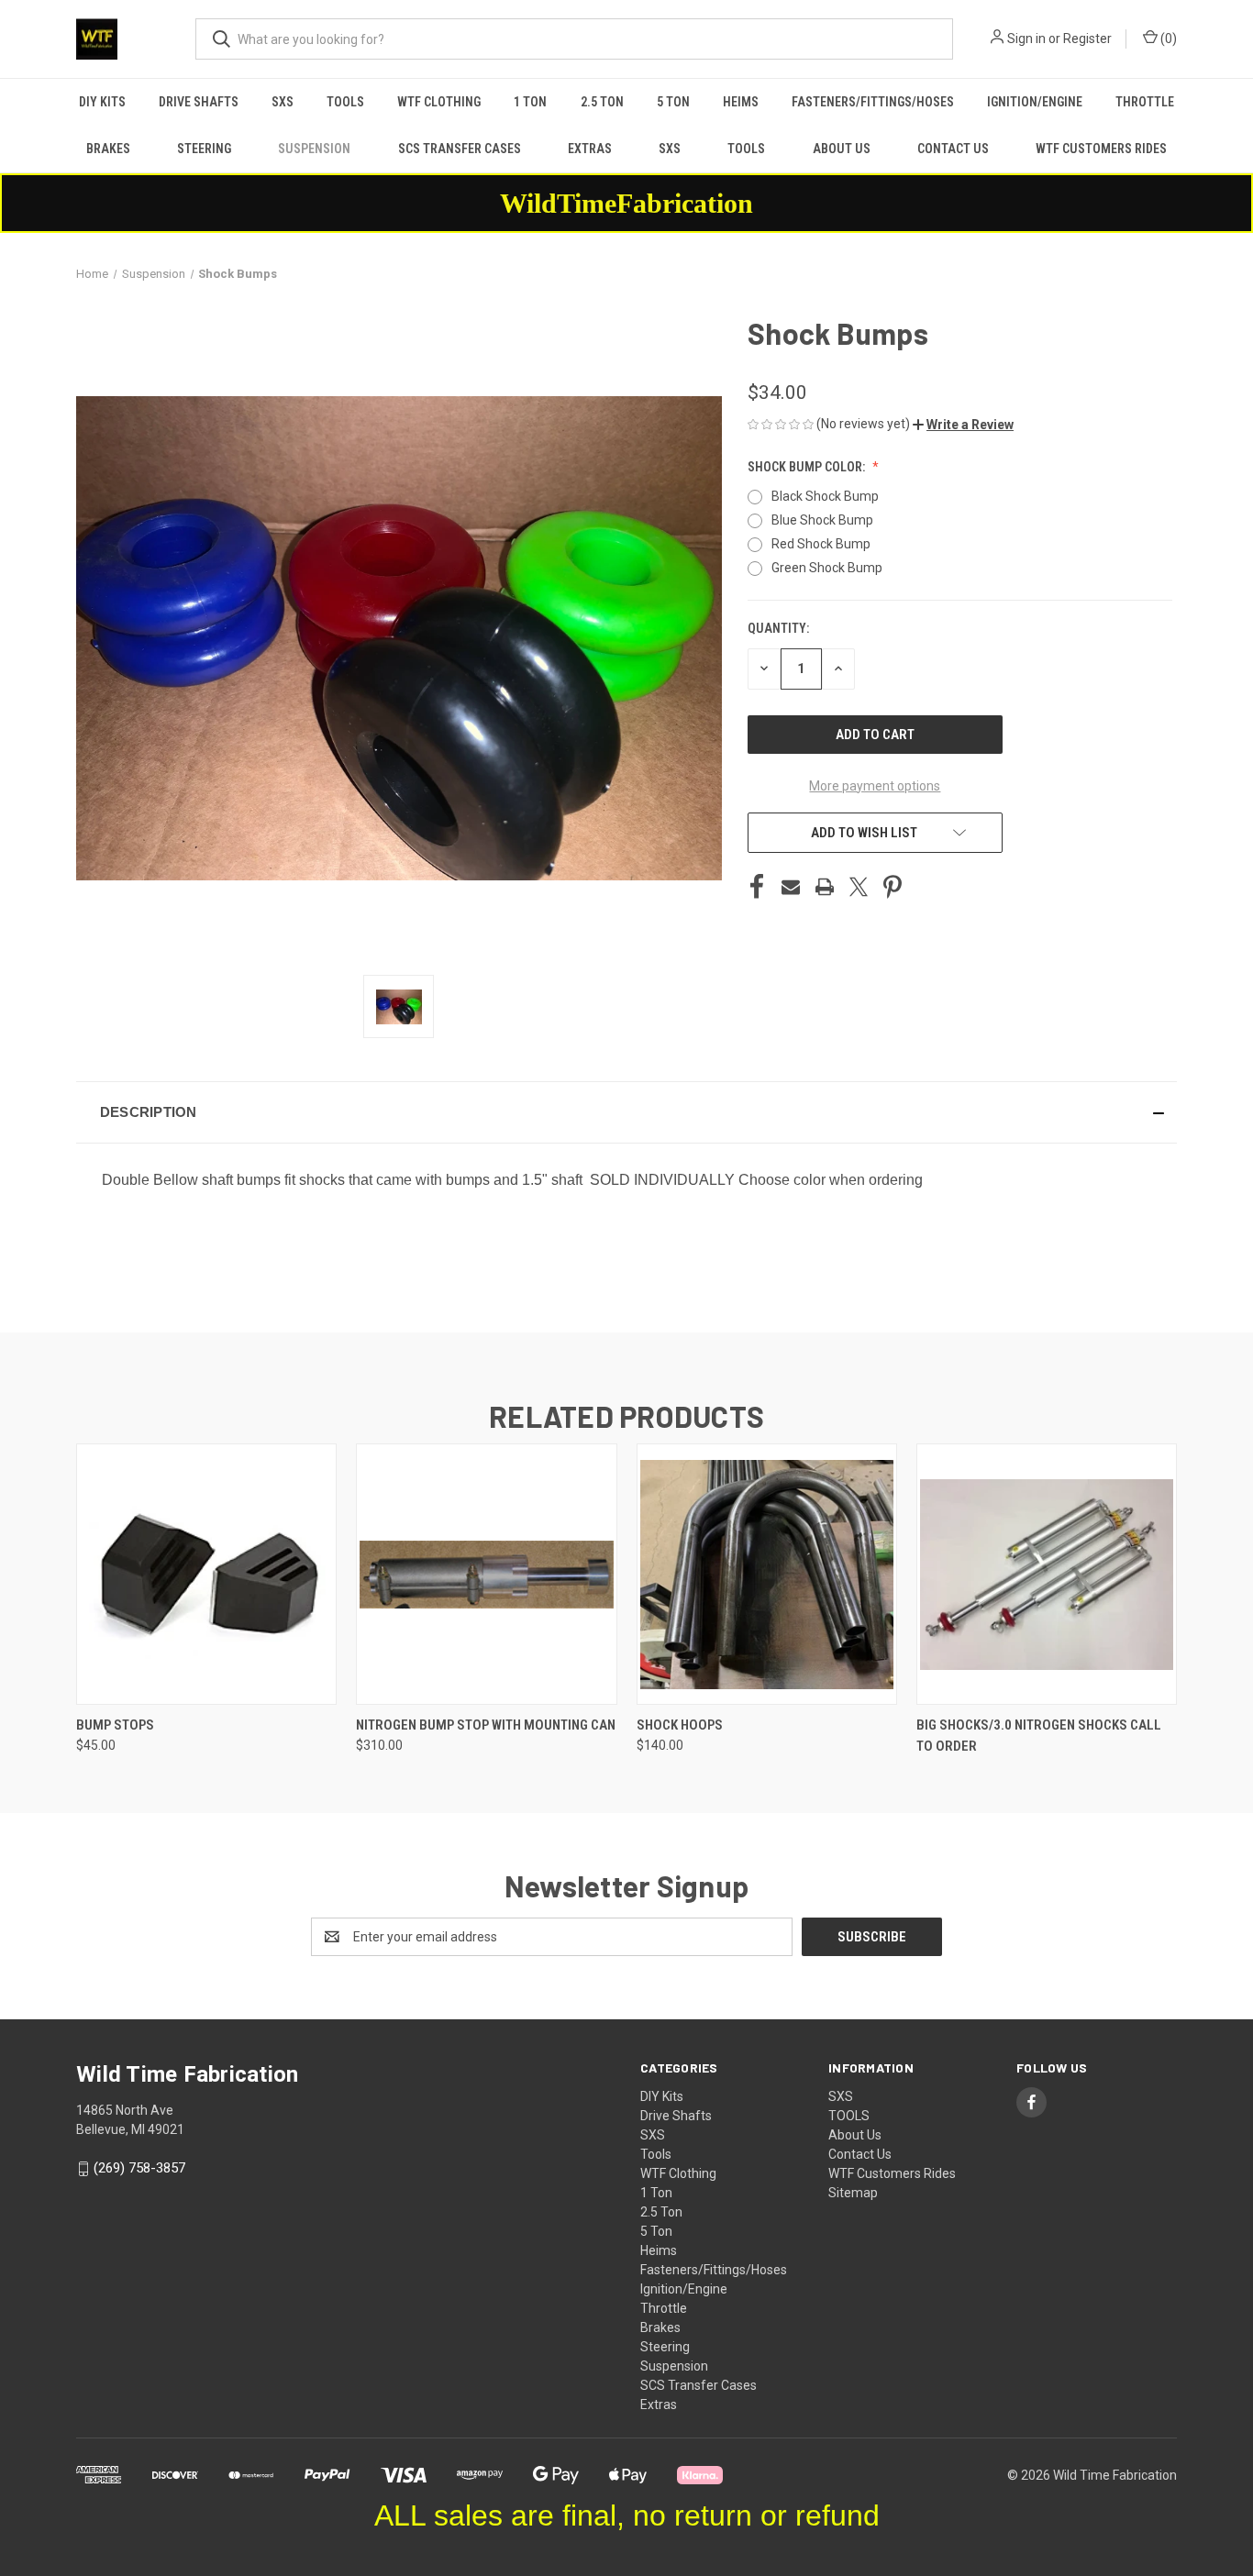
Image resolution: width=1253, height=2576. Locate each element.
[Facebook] (757, 887)
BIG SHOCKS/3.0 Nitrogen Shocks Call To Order (1039, 1736)
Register (1087, 39)
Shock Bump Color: (808, 467)
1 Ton (530, 102)
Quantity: (778, 628)
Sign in (1026, 39)
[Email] (791, 887)
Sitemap (853, 2193)
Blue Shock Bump (822, 520)
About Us (842, 149)
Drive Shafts (199, 102)
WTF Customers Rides (1101, 149)
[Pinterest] (893, 887)
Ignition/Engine (1035, 102)
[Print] (825, 887)
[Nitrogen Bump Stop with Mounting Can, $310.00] (486, 1574)
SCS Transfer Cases (460, 149)
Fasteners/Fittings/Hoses (873, 102)
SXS (283, 102)
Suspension (314, 149)
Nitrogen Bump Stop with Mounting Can (486, 1725)
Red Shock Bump (821, 544)
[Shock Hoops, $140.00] (767, 1574)
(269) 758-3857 (139, 2168)
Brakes (108, 149)
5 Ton (673, 102)
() (1167, 39)
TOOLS (746, 149)
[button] (963, 425)
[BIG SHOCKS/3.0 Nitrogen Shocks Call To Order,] (1047, 1574)
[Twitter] (859, 887)
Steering (204, 149)
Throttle (1145, 102)
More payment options (875, 786)
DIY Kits (102, 102)
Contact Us (953, 149)
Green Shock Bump (827, 568)
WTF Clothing (439, 102)
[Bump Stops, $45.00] (206, 1574)
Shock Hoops (680, 1725)
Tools (345, 102)
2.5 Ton (602, 102)
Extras (590, 149)
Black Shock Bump (825, 496)
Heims (741, 102)
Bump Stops (115, 1725)
